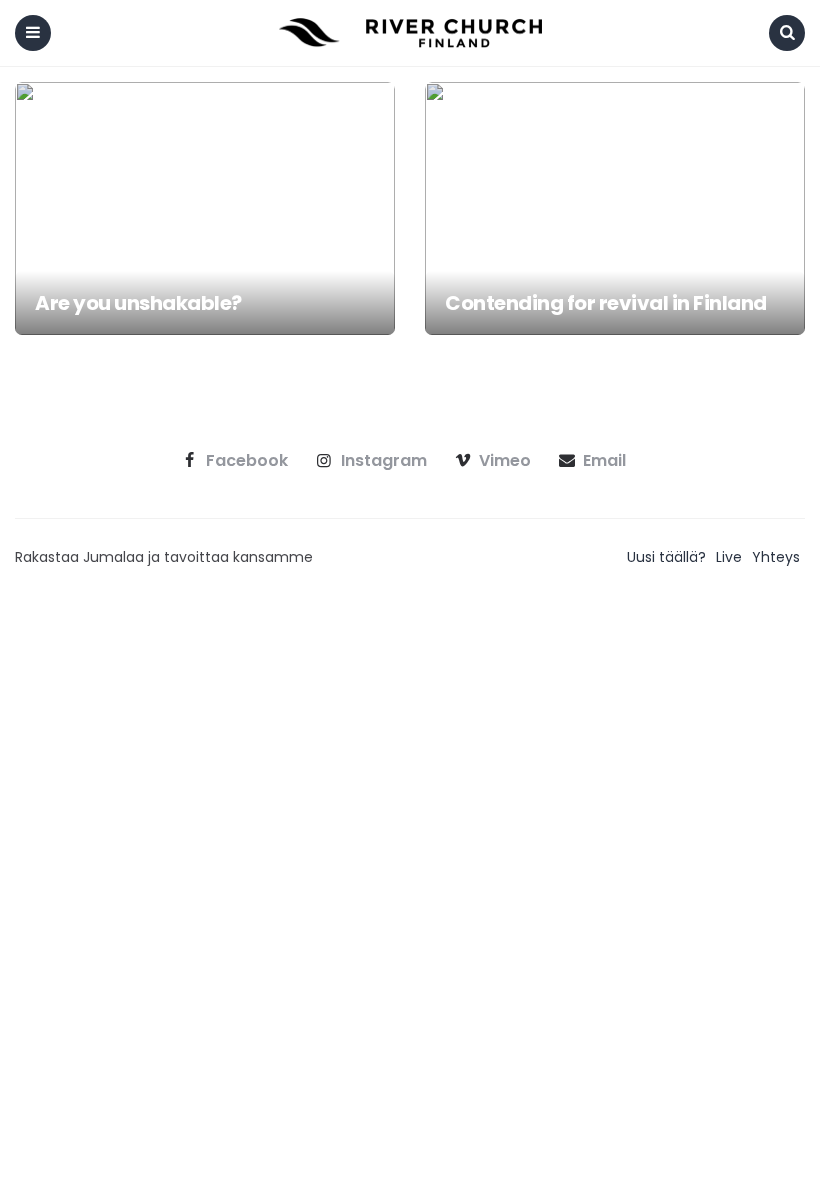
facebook (247, 461)
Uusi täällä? (666, 557)
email (604, 461)
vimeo (505, 461)
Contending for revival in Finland (606, 303)
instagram (384, 461)
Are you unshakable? (138, 303)
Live (729, 557)
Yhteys (776, 557)
